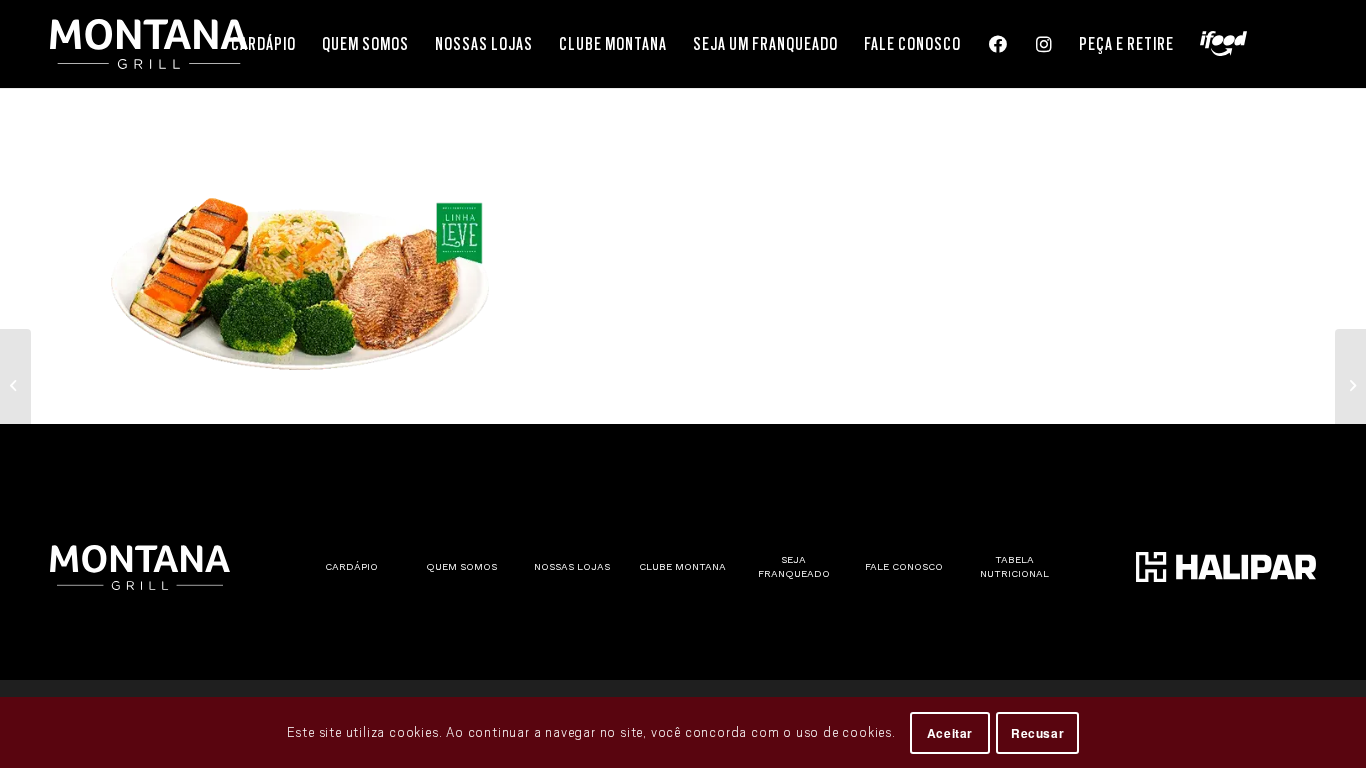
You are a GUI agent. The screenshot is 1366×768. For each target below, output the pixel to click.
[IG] (1043, 44)
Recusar (1037, 733)
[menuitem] (263, 44)
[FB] (997, 44)
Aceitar (950, 733)
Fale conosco (904, 566)
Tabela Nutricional (1014, 566)
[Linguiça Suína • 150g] (15, 384)
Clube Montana (682, 566)
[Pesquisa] (1288, 44)
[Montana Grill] (149, 44)
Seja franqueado (794, 566)
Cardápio (351, 566)
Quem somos (461, 566)
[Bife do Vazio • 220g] (1350, 384)
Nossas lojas (572, 566)
